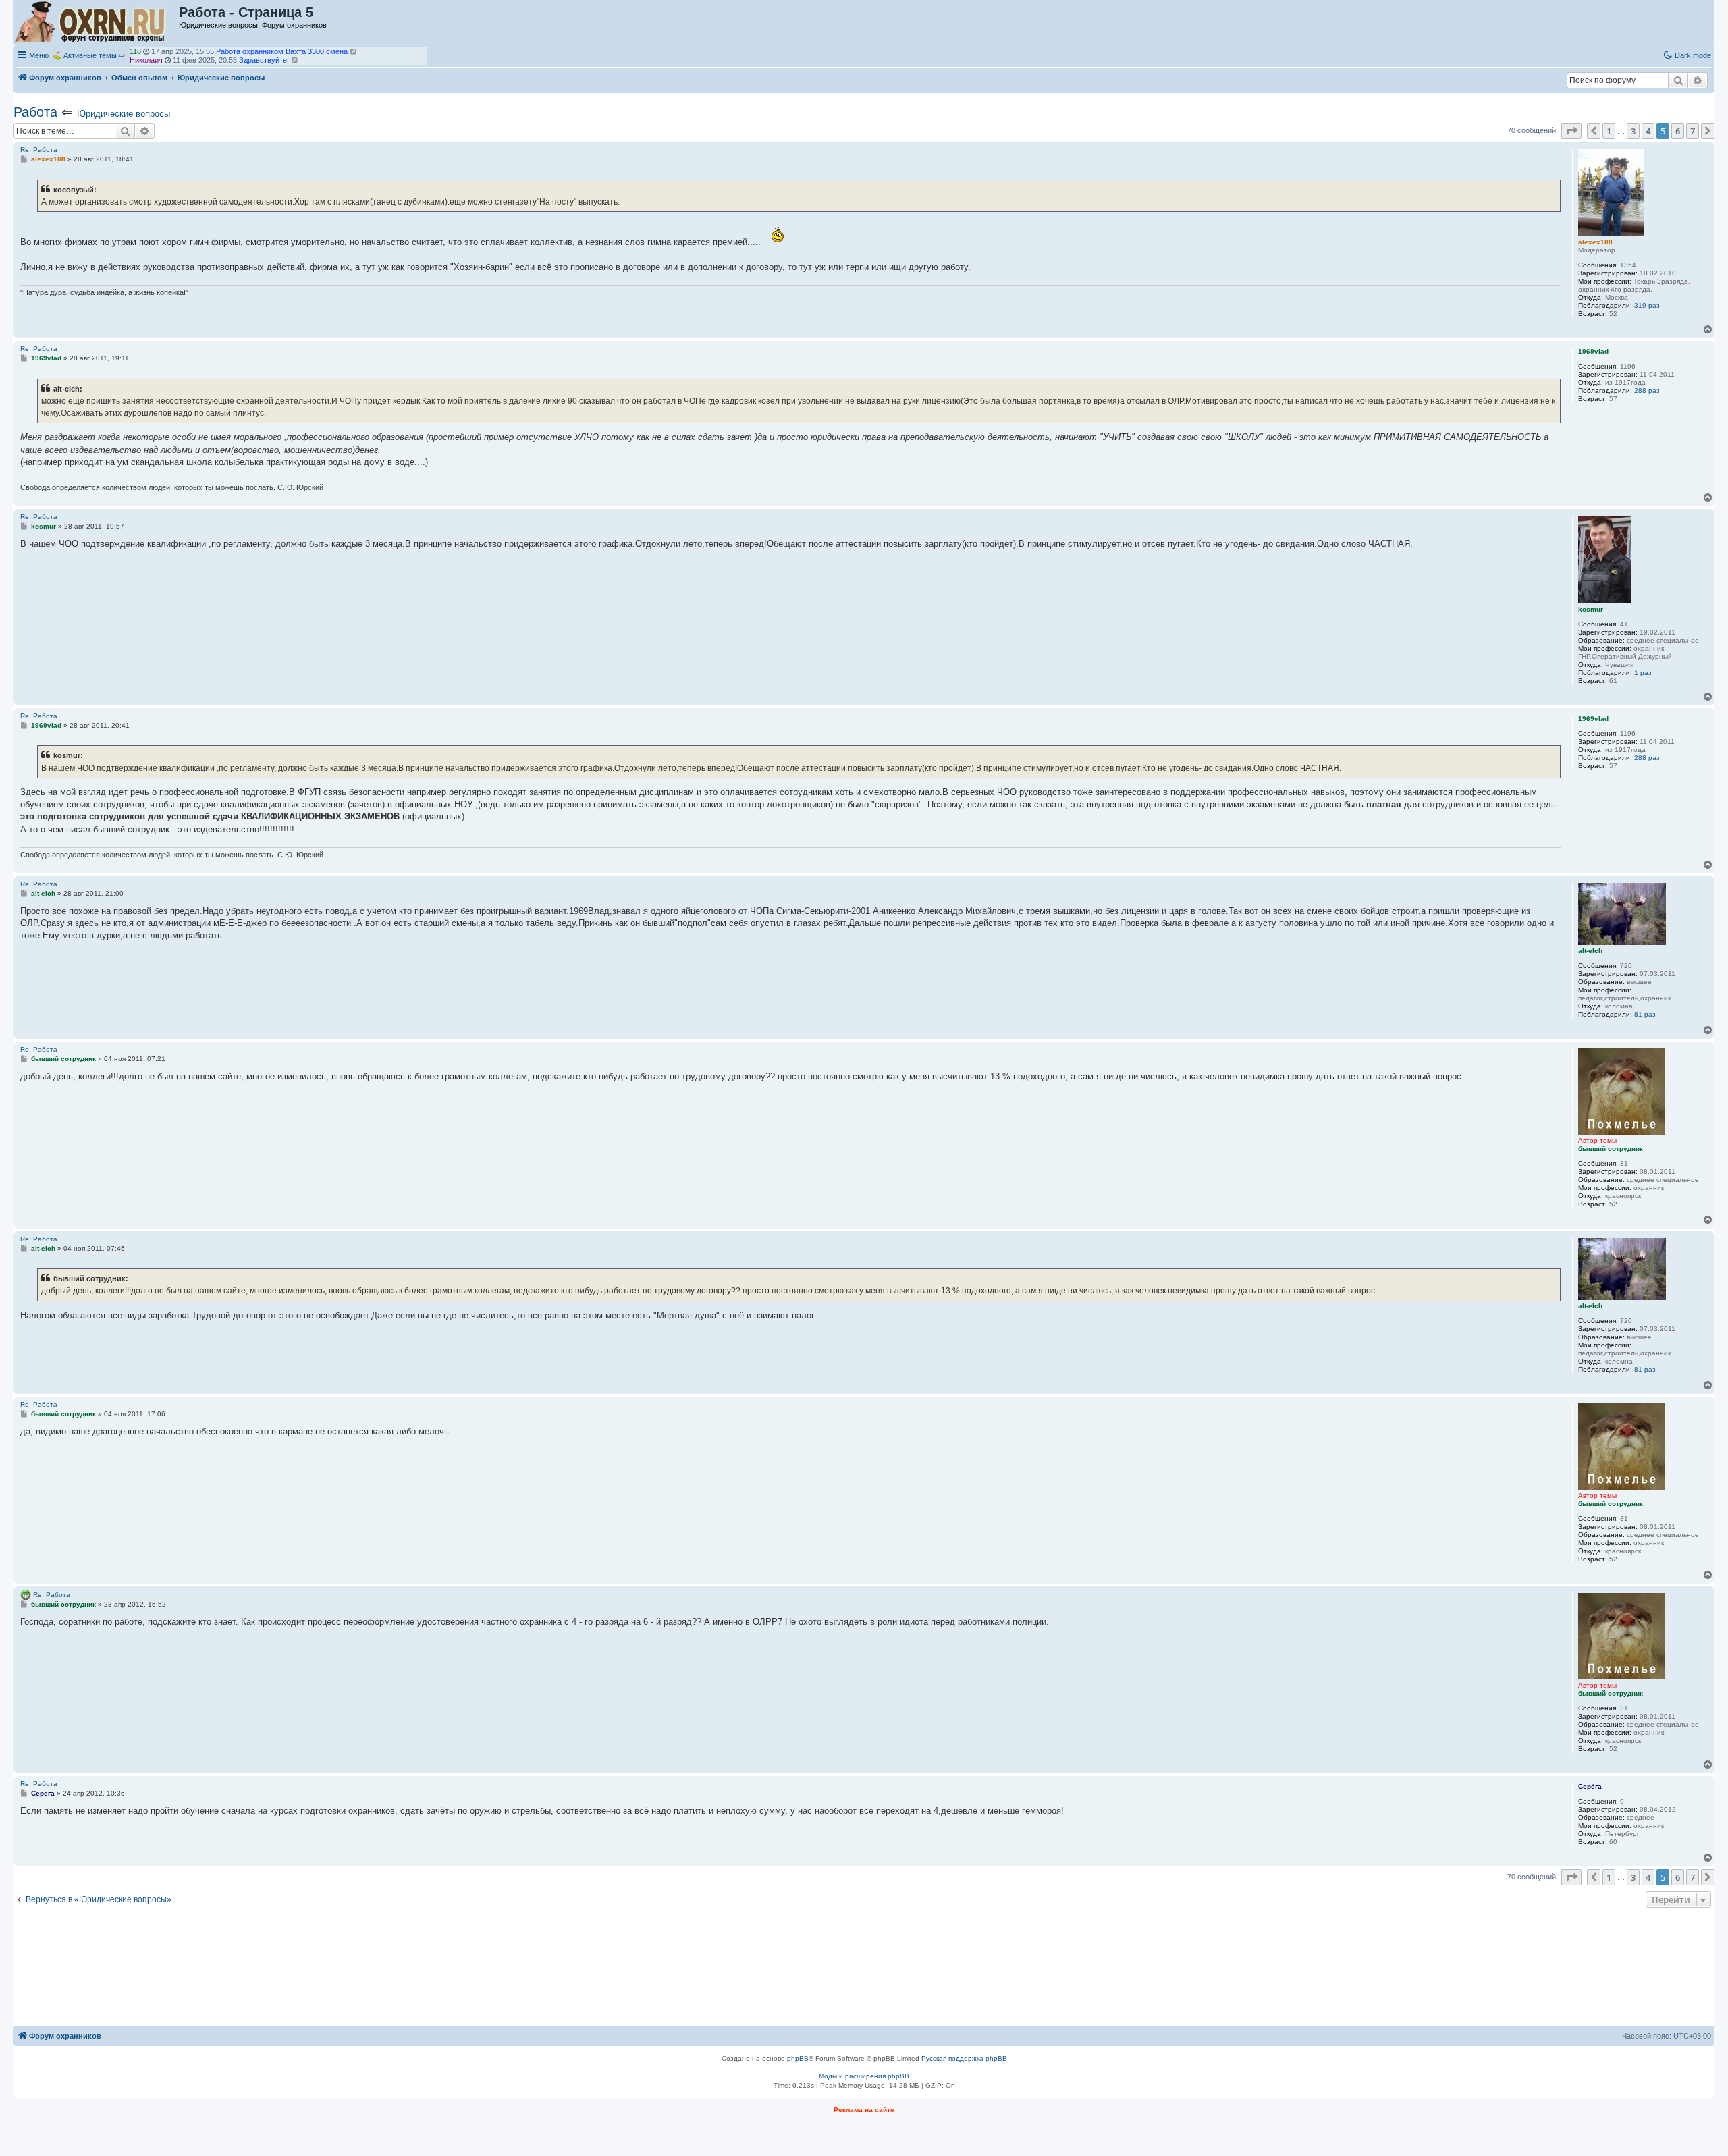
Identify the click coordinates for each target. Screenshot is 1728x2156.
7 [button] (1693, 131)
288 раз (1647, 390)
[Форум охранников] (97, 22)
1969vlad (144, 60)
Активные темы (90, 55)
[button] (1571, 131)
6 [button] (1678, 131)
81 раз (1645, 1014)
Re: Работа (39, 150)
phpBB (798, 2058)
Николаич (146, 51)
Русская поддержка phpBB (964, 2058)
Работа (35, 112)
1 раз (1643, 673)
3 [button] (1633, 131)
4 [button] (1648, 131)
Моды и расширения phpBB (864, 2076)
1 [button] (1609, 131)
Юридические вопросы (124, 114)
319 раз (1647, 305)
